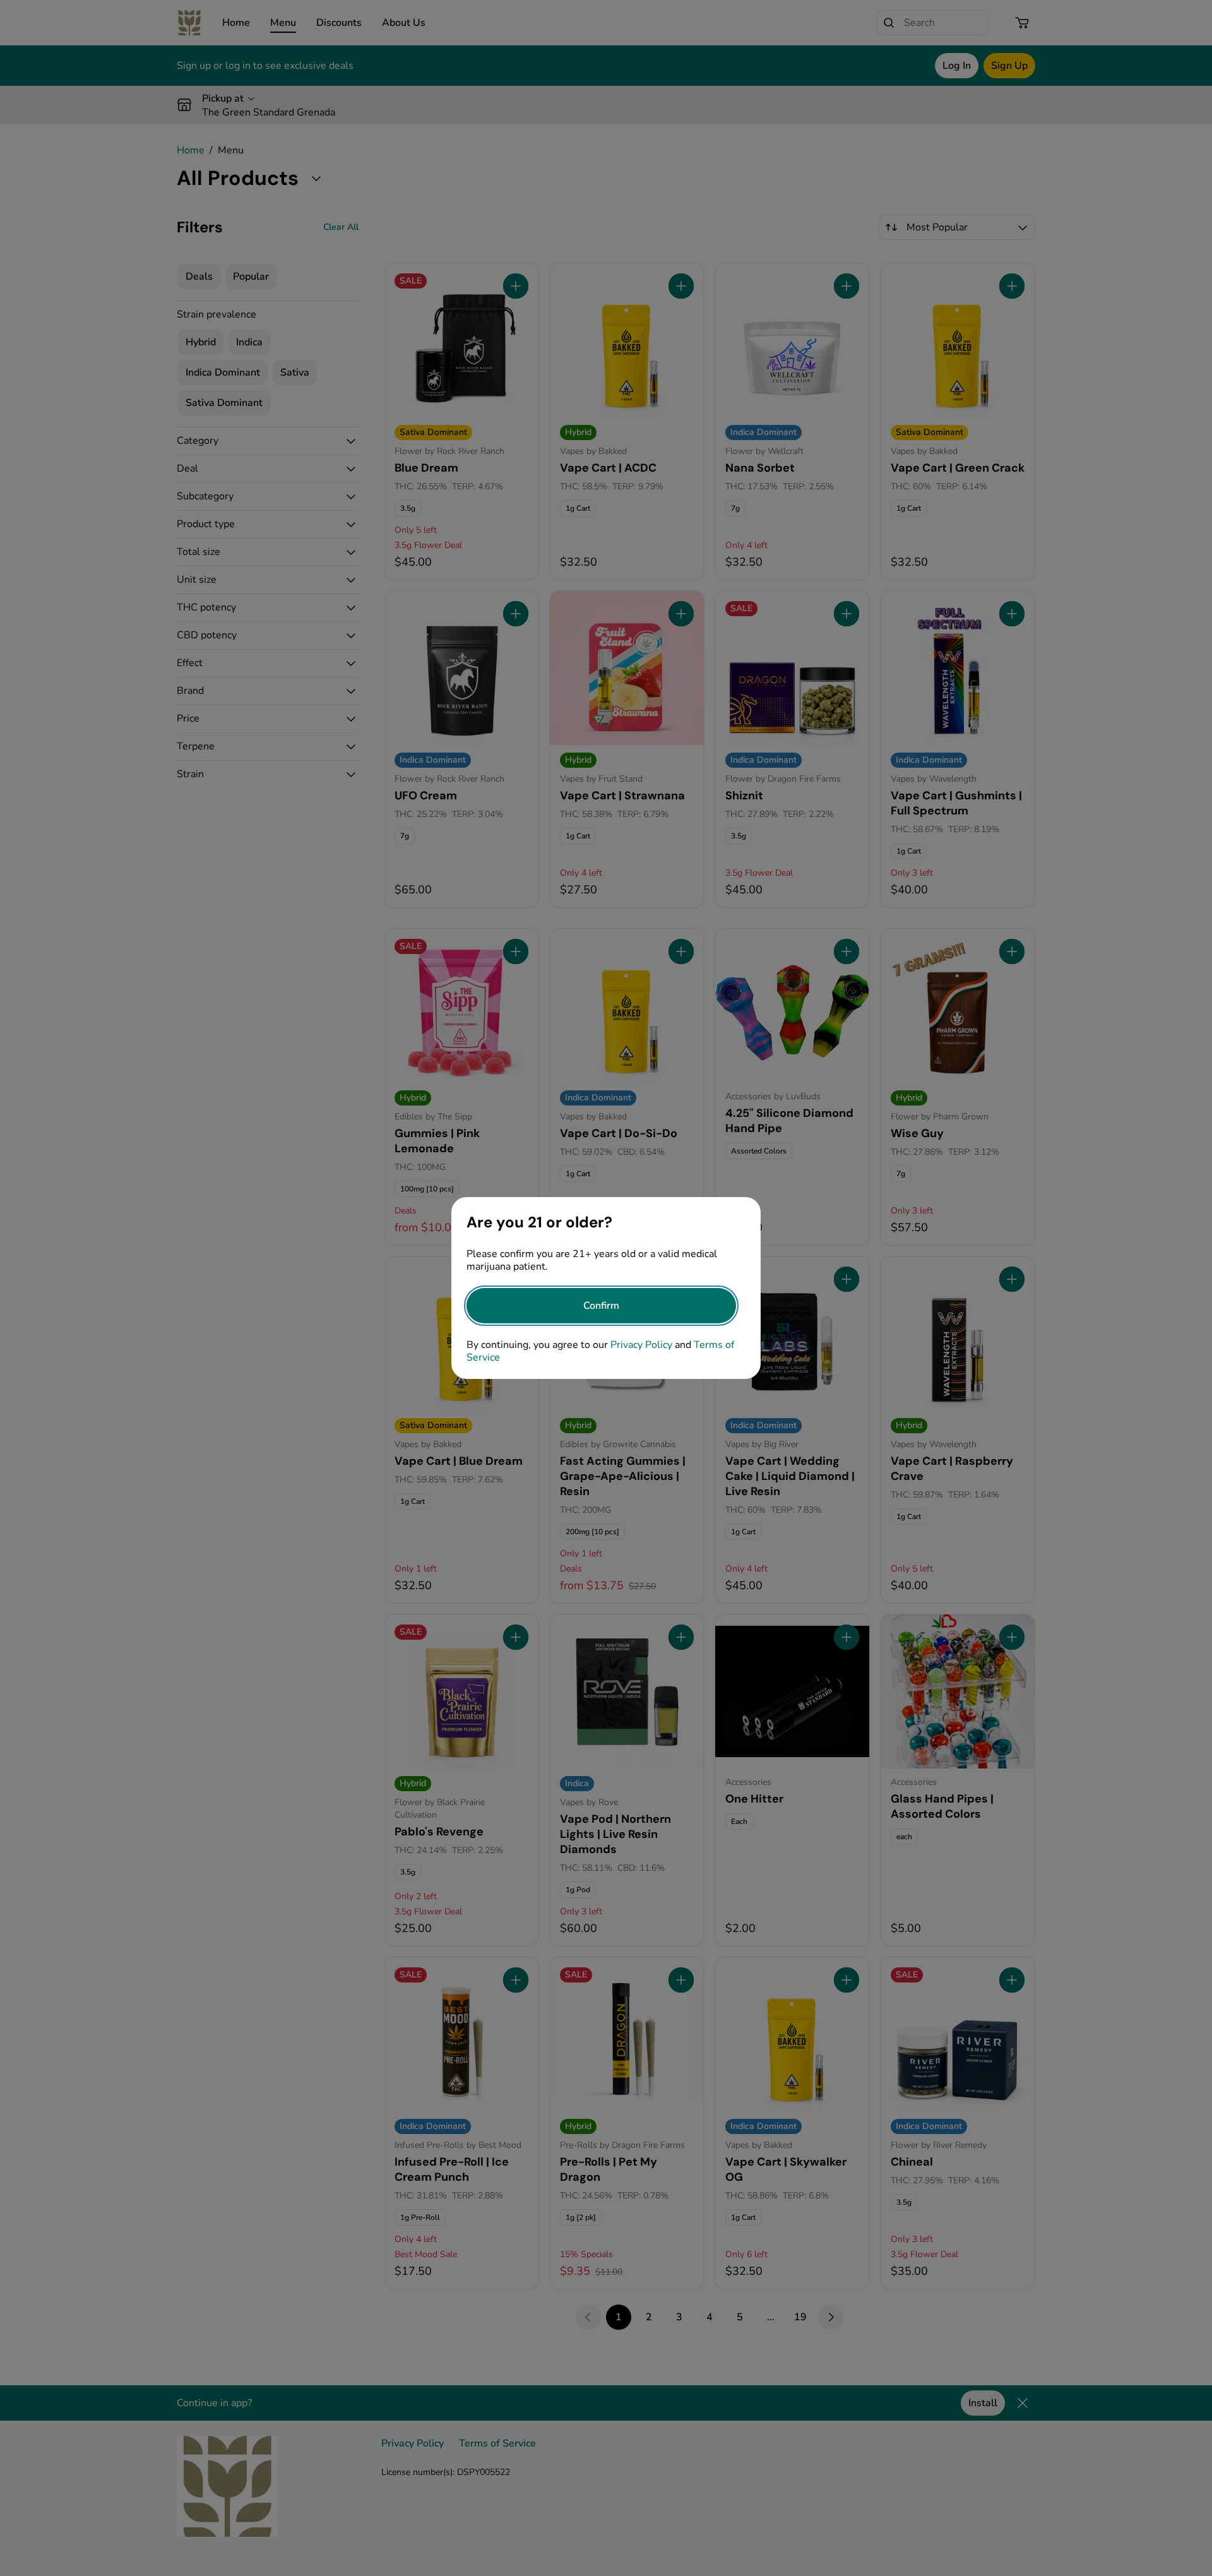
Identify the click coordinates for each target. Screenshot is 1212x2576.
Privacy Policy (641, 1345)
